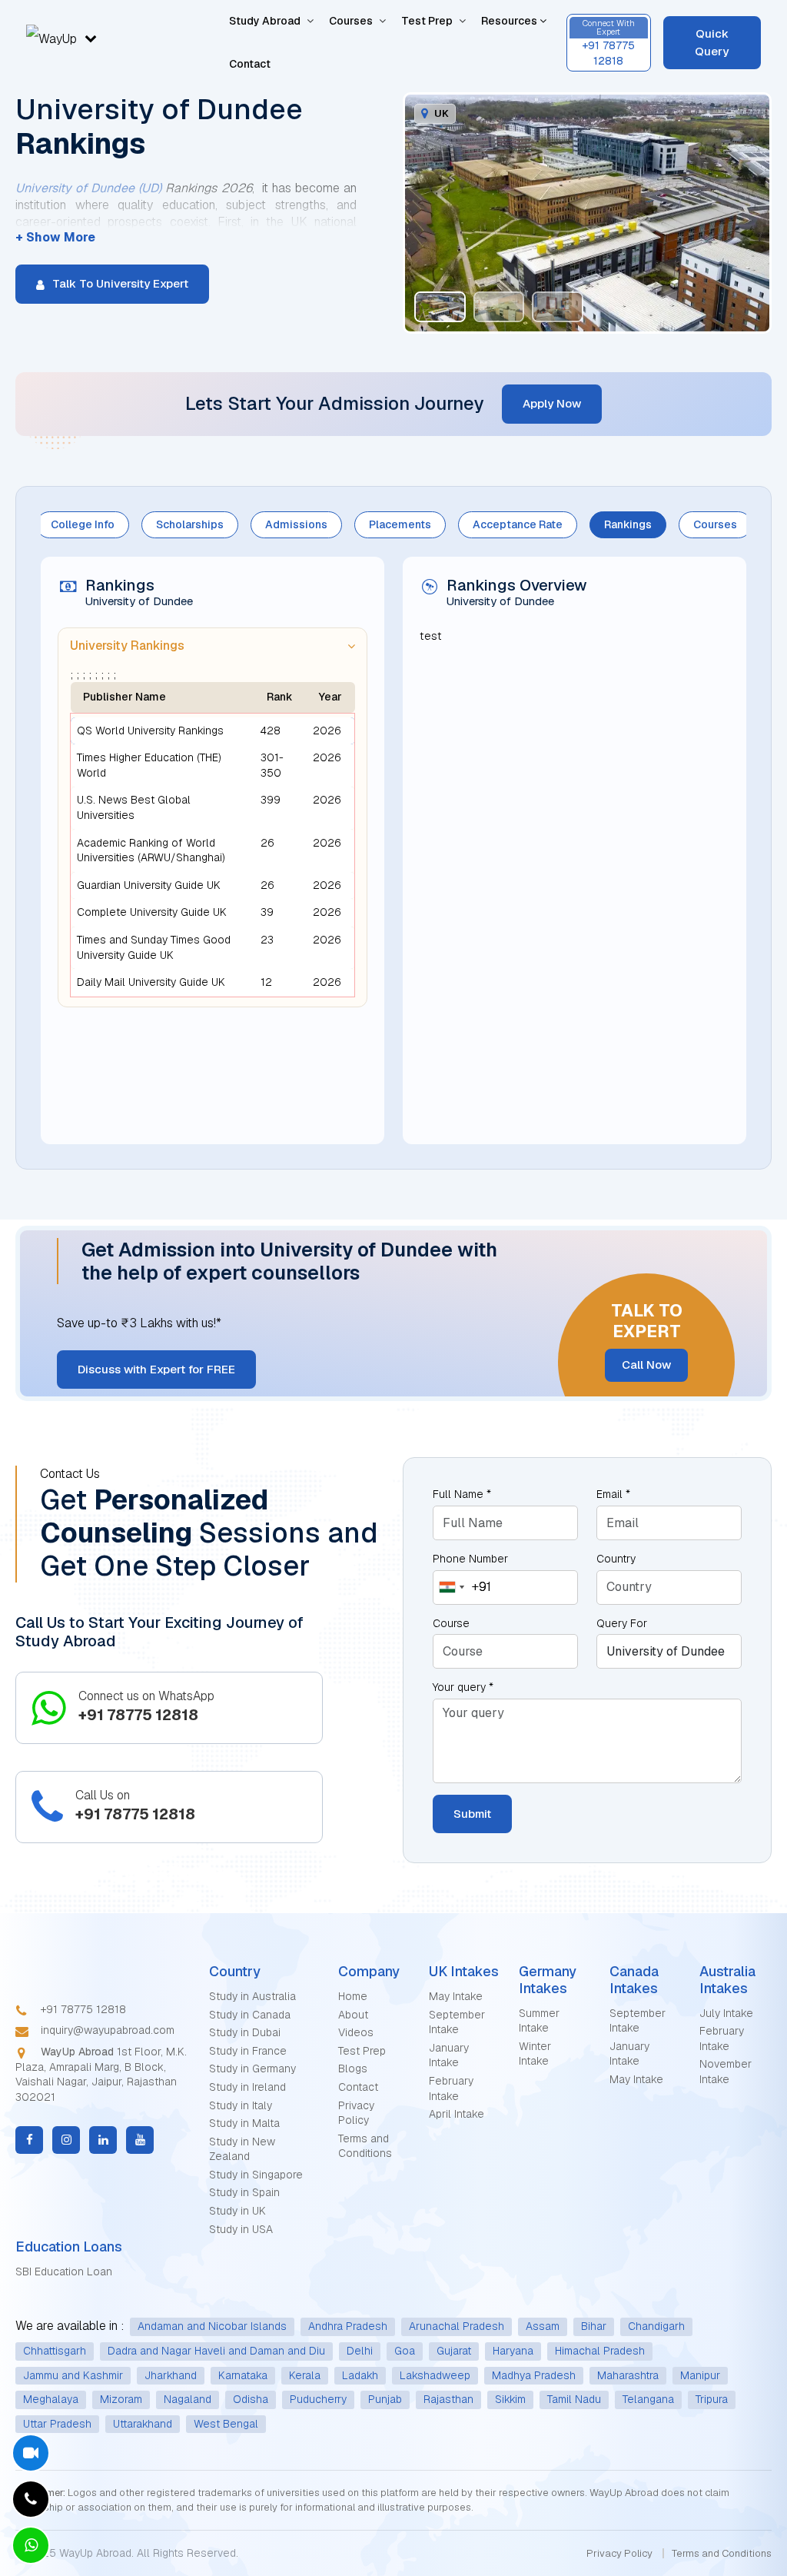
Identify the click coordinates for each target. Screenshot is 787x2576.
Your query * (463, 1687)
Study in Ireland (247, 2087)
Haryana (513, 2351)
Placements (400, 524)
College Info (83, 524)
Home (353, 1996)
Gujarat (454, 2351)
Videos (356, 2032)
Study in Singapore (256, 2175)
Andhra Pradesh (348, 2326)
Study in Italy (241, 2105)
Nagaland (188, 2399)
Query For (622, 1623)
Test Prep (427, 21)
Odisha (251, 2399)
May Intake (456, 1996)
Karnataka (243, 2375)
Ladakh (360, 2375)
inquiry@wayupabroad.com (106, 2030)
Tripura (712, 2399)
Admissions (296, 524)
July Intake (726, 2013)
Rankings (628, 524)
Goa (405, 2351)
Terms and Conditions (365, 2146)
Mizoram (121, 2399)
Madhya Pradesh (534, 2375)
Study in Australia (252, 1996)
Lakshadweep (435, 2375)
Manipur (700, 2375)
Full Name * (462, 1494)
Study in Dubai (245, 2032)
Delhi (360, 2351)
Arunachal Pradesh (457, 2326)
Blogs (353, 2068)
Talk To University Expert (119, 283)
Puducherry (318, 2399)
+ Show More (55, 237)
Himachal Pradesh (600, 2351)
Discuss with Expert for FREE (156, 1369)
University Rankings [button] (127, 646)
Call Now (646, 1365)
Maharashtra (628, 2375)
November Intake (726, 2072)
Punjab (385, 2399)
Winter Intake (535, 2054)
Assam (543, 2326)
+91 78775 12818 (82, 2009)
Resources (510, 21)
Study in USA (241, 2229)
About (353, 2015)
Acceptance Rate (518, 524)
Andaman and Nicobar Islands (212, 2326)
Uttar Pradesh (57, 2424)
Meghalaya (51, 2399)
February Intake (451, 2088)
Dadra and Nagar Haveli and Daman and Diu (216, 2351)
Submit (472, 1814)
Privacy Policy (356, 2113)
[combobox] (462, 1588)
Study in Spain (244, 2192)
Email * (613, 1494)
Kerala (305, 2375)
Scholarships (190, 524)
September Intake (457, 2022)
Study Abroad (265, 21)
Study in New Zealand (242, 2149)
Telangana (648, 2399)
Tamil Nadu (574, 2399)
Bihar (594, 2326)
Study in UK (237, 2211)
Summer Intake (539, 2021)
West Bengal (226, 2424)
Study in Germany (252, 2068)
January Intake (449, 2055)
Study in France (248, 2051)
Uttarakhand (143, 2424)
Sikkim (510, 2399)
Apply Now (552, 403)
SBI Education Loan (64, 2271)
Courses (351, 21)
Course (451, 1623)
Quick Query (712, 42)
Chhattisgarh (55, 2351)
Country (616, 1559)
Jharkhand (171, 2375)
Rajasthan (448, 2399)
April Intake (457, 2114)
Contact (250, 64)
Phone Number (470, 1559)
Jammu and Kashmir (73, 2375)
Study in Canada (250, 2015)
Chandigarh (656, 2326)
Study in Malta (244, 2123)
